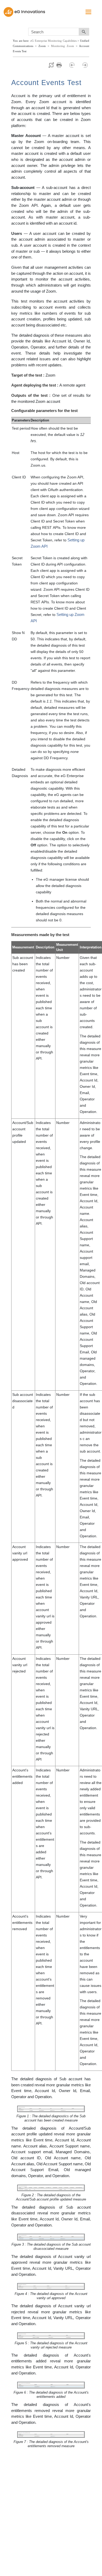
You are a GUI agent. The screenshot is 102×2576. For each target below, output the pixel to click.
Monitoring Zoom (63, 46)
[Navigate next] (85, 65)
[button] (84, 32)
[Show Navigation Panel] (88, 12)
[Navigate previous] (74, 65)
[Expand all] (51, 65)
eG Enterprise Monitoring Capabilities (53, 41)
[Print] (62, 65)
